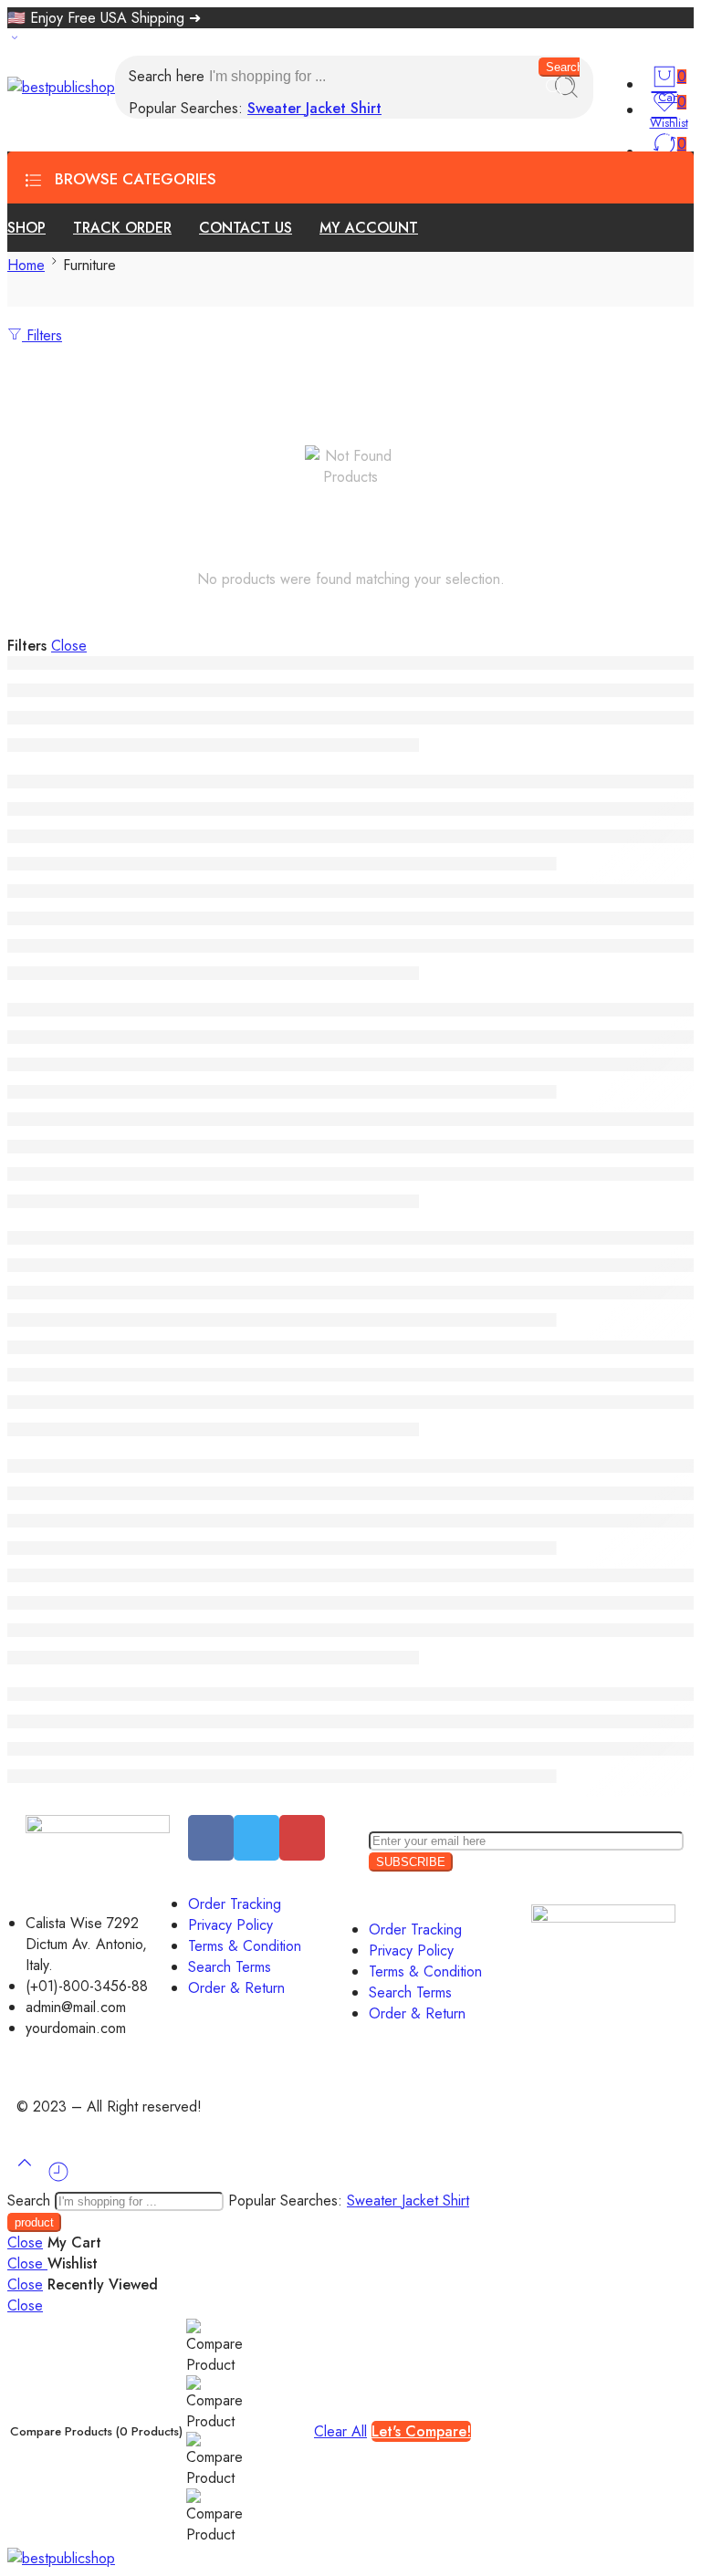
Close (69, 646)
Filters (42, 335)
